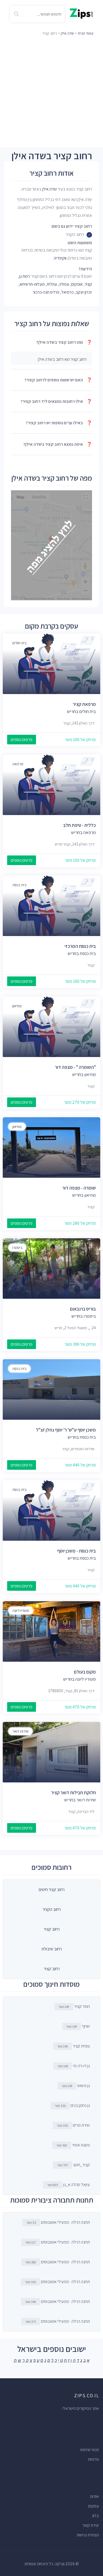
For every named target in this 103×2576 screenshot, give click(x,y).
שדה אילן (67, 33)
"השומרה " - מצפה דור (75, 1067)
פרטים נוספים (22, 740)
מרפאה (18, 764)
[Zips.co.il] (81, 13)
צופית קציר (73, 2046)
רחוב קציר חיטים (52, 1890)
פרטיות (93, 2459)
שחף (78, 2026)
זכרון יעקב (84, 292)
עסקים (94, 2506)
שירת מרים (73, 2125)
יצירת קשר (91, 2525)
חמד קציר (74, 2006)
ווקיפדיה (60, 258)
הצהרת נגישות (88, 2535)
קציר (88, 284)
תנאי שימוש (90, 2450)
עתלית (52, 284)
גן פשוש (76, 2086)
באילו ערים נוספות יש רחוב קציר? (59, 423)
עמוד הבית (86, 33)
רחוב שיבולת (52, 1949)
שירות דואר (20, 1731)
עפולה (64, 284)
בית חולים (19, 643)
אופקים (77, 284)
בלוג (95, 2516)
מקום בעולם (85, 1672)
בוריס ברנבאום (83, 1309)
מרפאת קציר (84, 704)
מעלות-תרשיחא (32, 284)
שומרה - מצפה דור (79, 1188)
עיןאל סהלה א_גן (69, 2185)
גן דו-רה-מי (74, 2066)
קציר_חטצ (73, 2165)
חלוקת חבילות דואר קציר (73, 1793)
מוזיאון (17, 1006)
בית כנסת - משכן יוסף (76, 1551)
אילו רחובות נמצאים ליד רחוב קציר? (56, 401)
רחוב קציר (52, 1929)
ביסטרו (17, 1248)
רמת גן (24, 276)
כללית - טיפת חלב (80, 825)
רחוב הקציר (52, 1909)
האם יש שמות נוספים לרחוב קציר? (58, 380)
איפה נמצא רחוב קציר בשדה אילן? (58, 444)
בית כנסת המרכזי (80, 946)
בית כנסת (19, 885)
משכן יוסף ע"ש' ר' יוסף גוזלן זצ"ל (66, 1430)
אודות (94, 2496)
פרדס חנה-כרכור (46, 292)
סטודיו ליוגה (21, 1611)
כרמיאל (67, 292)
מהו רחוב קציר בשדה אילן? (64, 342)
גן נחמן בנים (72, 2105)
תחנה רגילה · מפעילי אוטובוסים (58, 2222)
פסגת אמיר (73, 2145)
